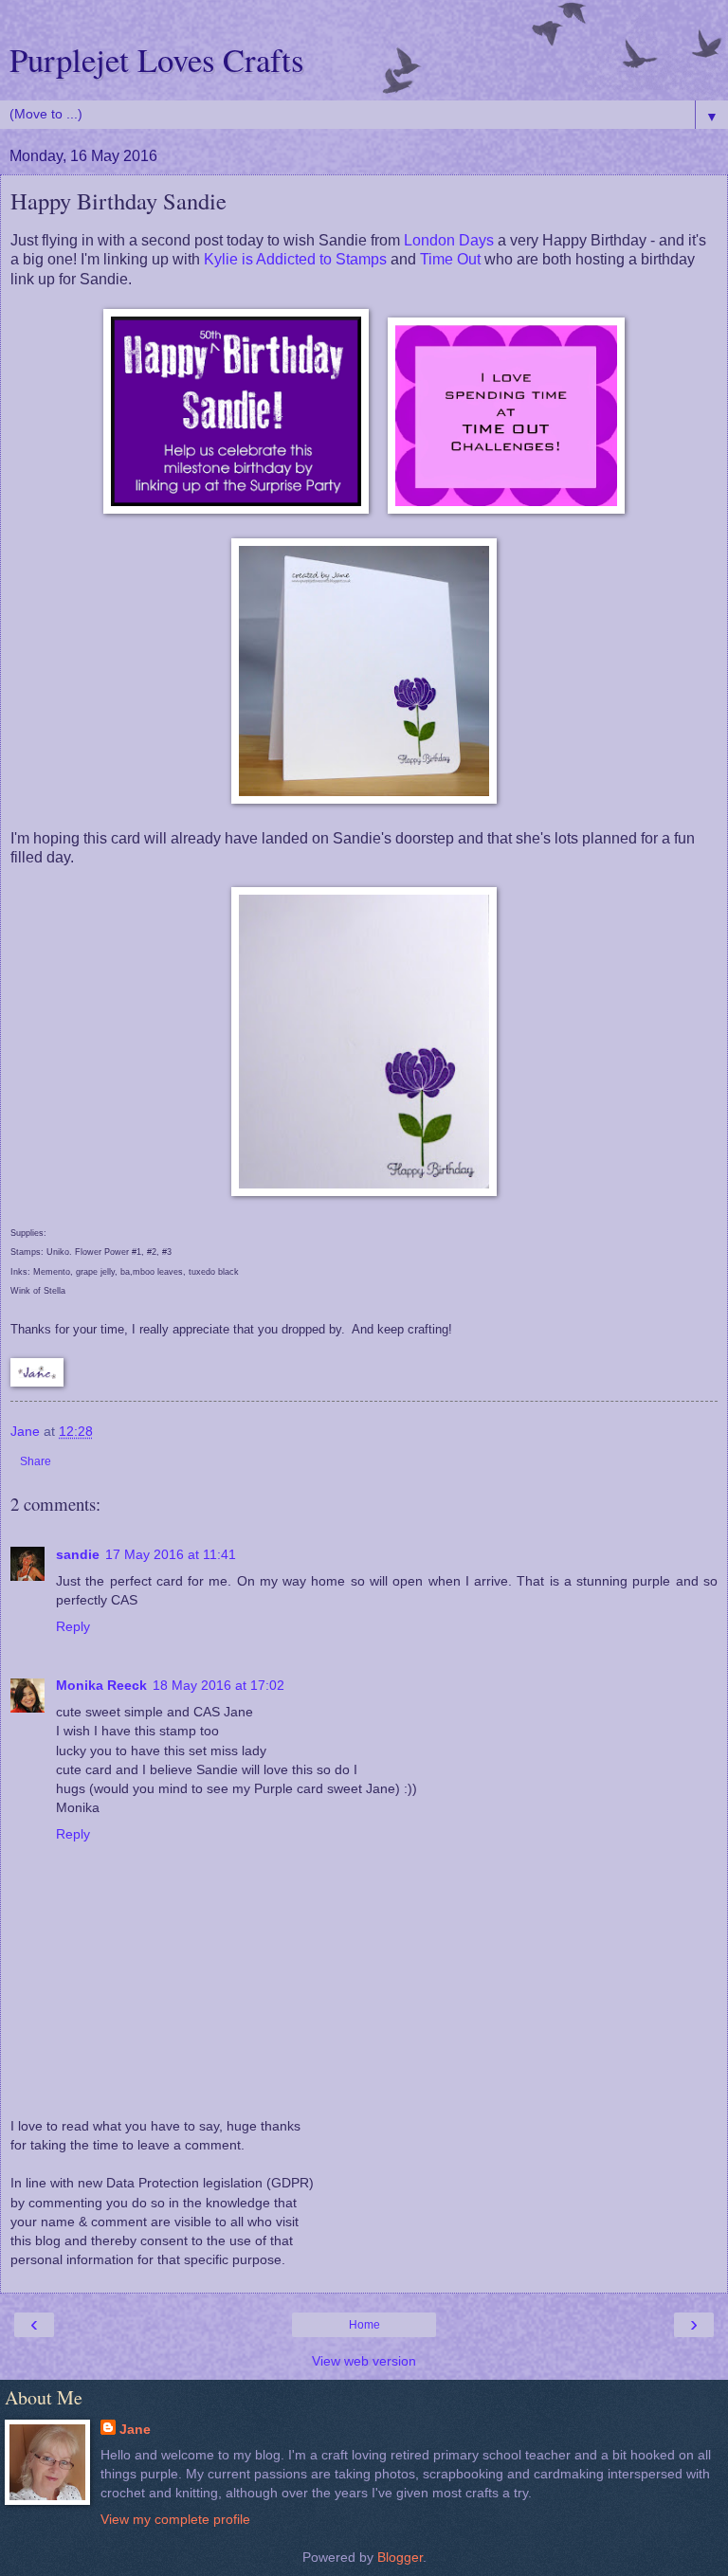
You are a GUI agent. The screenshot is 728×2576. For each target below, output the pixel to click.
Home (364, 2325)
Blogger (400, 2557)
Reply (73, 1626)
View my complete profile (175, 2519)
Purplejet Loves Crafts (156, 60)
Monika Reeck (101, 1685)
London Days (449, 240)
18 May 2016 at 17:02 (218, 1685)
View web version (364, 2361)
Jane (135, 2429)
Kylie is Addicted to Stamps (295, 259)
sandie (78, 1554)
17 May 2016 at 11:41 (171, 1554)
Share (36, 1461)
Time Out (450, 259)
